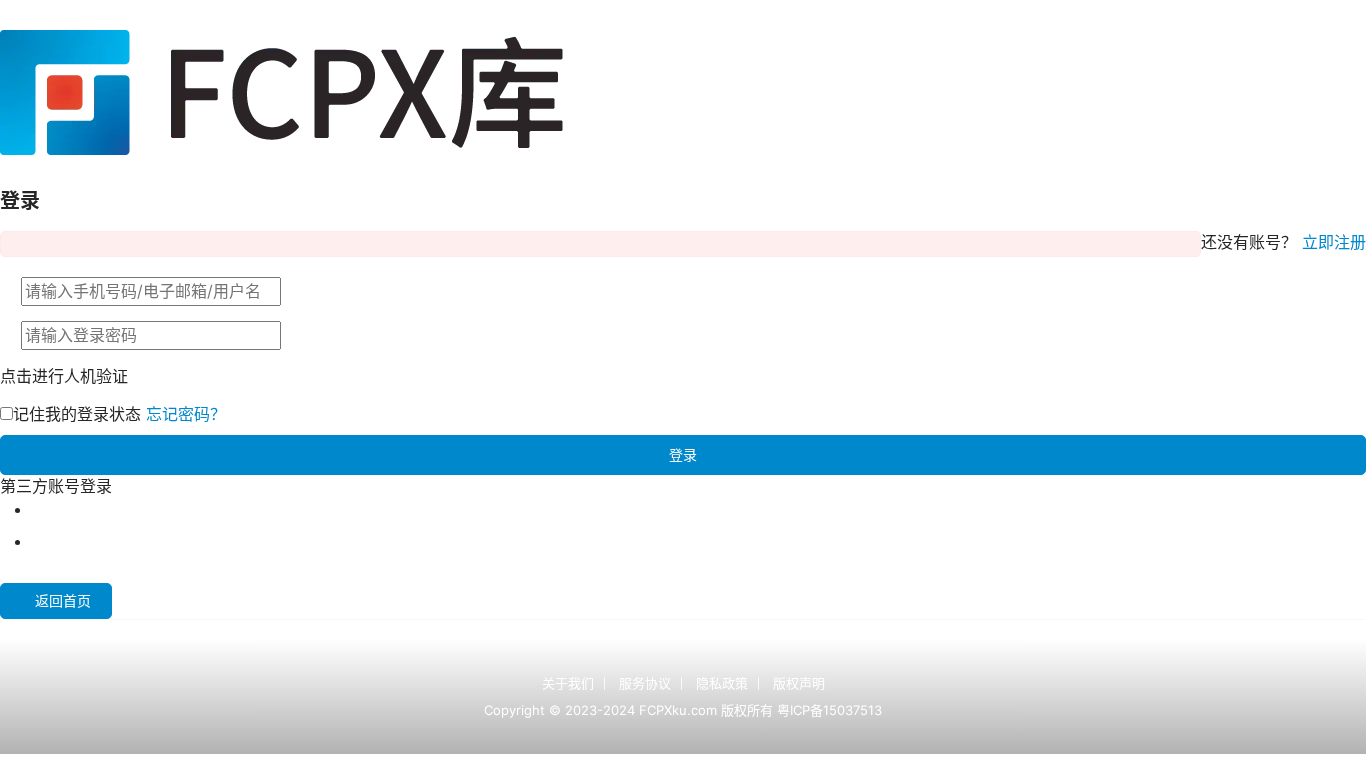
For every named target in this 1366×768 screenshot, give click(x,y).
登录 (683, 454)
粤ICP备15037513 (829, 710)
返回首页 (63, 600)
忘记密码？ (186, 414)
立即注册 (1334, 242)
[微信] (40, 541)
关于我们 (568, 683)
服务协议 (645, 683)
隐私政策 (722, 683)
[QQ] (40, 509)
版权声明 (799, 683)
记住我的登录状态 (77, 414)
